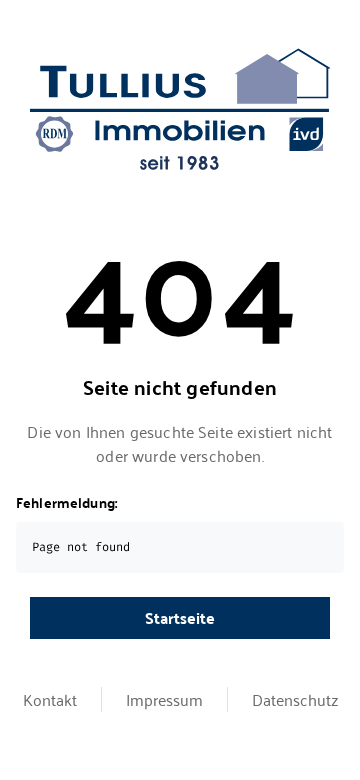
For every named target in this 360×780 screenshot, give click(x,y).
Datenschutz (295, 699)
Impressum (164, 699)
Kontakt (50, 699)
